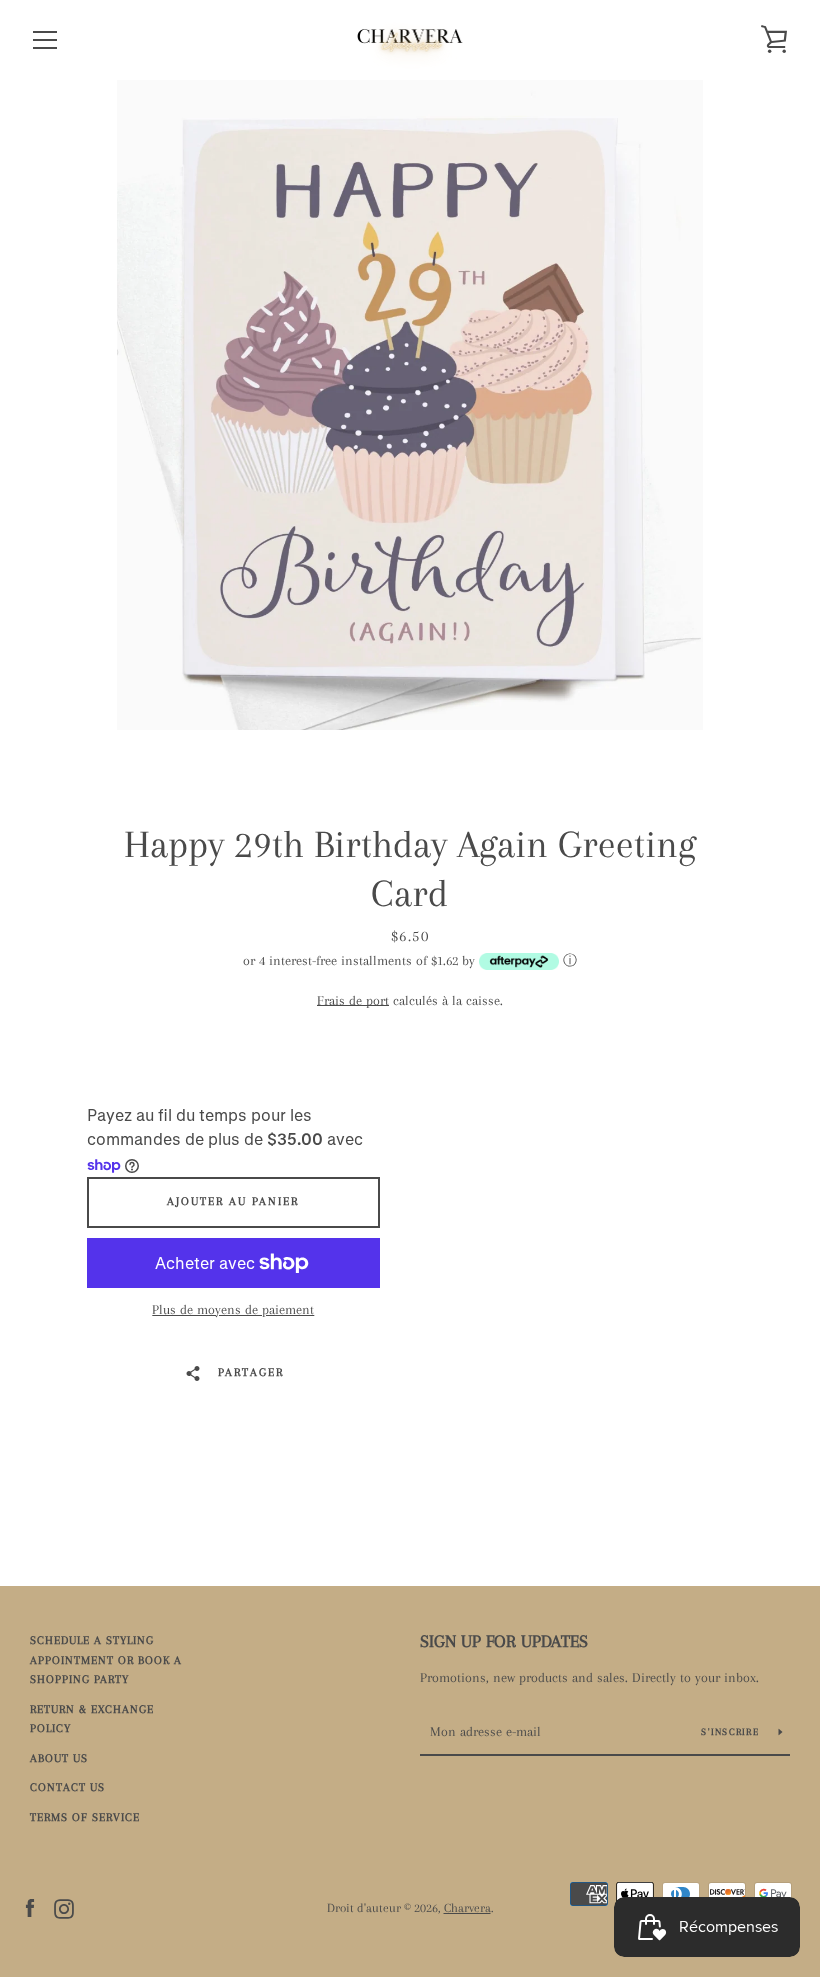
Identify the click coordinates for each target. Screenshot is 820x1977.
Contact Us (67, 1787)
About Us (59, 1758)
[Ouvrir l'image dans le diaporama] (410, 405)
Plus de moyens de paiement (233, 1309)
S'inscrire (732, 1731)
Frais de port (353, 1000)
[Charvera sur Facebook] (30, 1907)
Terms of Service (85, 1817)
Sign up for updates (504, 1641)
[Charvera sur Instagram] (64, 1907)
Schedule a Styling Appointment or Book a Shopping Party (106, 1660)
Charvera (467, 1908)
